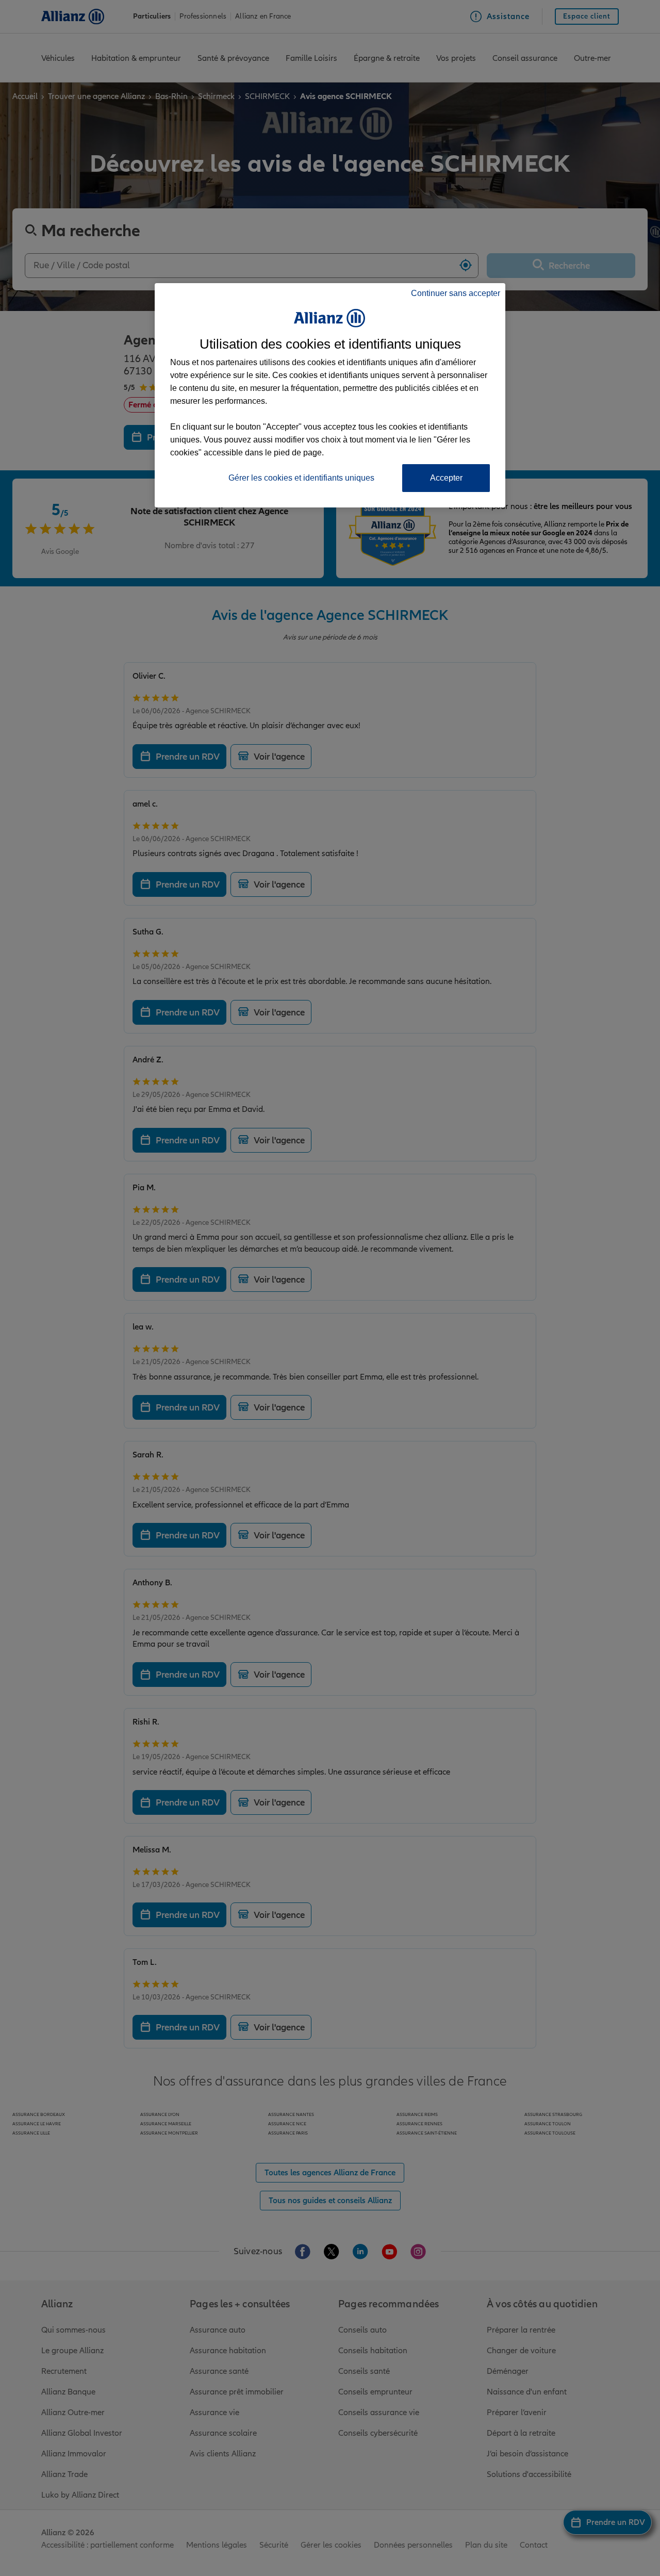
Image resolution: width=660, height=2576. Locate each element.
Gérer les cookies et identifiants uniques (301, 478)
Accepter (446, 478)
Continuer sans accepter (456, 293)
